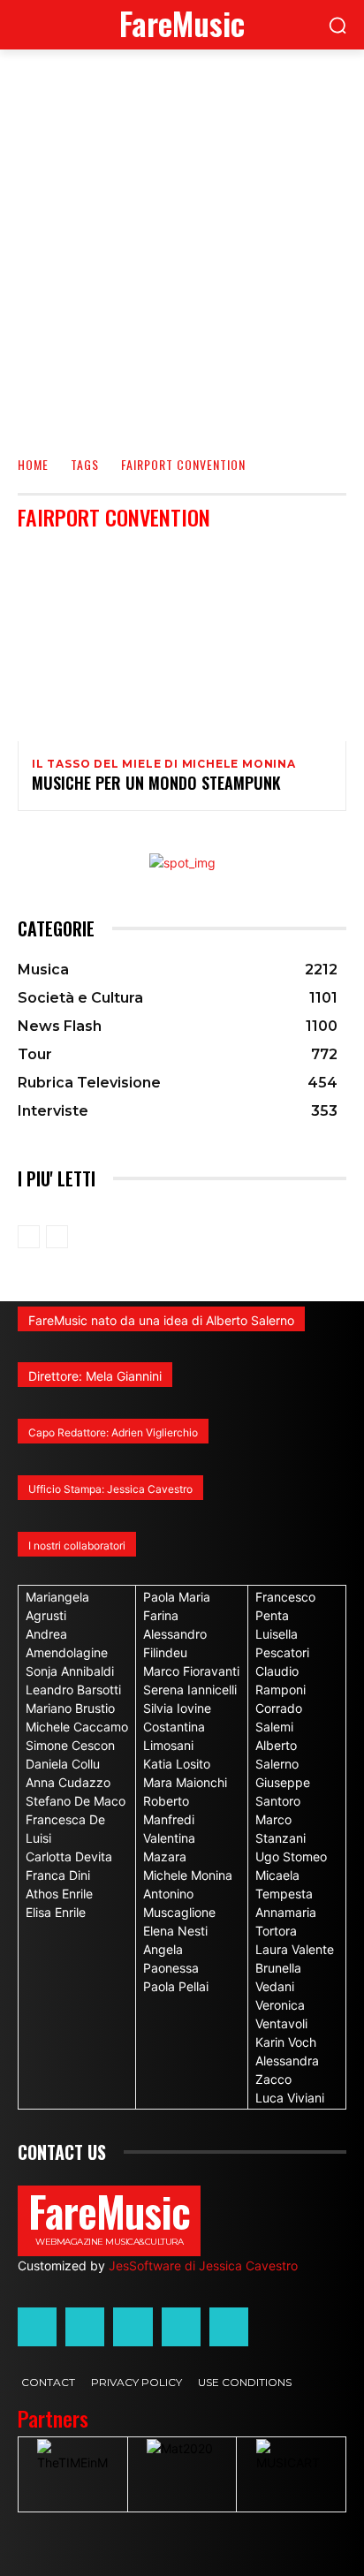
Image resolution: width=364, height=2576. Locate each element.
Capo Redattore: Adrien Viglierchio (113, 1432)
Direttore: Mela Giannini (95, 1376)
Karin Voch (286, 2042)
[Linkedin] (133, 2327)
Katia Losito (177, 1764)
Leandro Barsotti (73, 1690)
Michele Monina (188, 1875)
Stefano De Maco (76, 1801)
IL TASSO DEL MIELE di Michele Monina (164, 764)
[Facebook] (37, 2327)
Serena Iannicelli (190, 1690)
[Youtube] (229, 2327)
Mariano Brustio (70, 1708)
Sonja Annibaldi (70, 1671)
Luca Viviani (290, 2098)
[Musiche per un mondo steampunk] (182, 643)
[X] (181, 2327)
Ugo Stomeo (291, 1856)
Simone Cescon (70, 1745)
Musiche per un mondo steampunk (156, 783)
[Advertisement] (182, 240)
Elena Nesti (175, 1931)
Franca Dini (58, 1875)
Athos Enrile (59, 1894)
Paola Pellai (176, 1986)
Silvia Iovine (177, 1708)
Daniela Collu (63, 1764)
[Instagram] (85, 2327)
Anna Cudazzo (68, 1782)
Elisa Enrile (56, 1912)
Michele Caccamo (77, 1727)
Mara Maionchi (185, 1782)
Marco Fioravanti (191, 1671)
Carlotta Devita (69, 1856)
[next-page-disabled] (57, 1237)
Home (33, 464)
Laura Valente (295, 1949)
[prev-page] (29, 1237)
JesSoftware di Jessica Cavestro (203, 2265)
